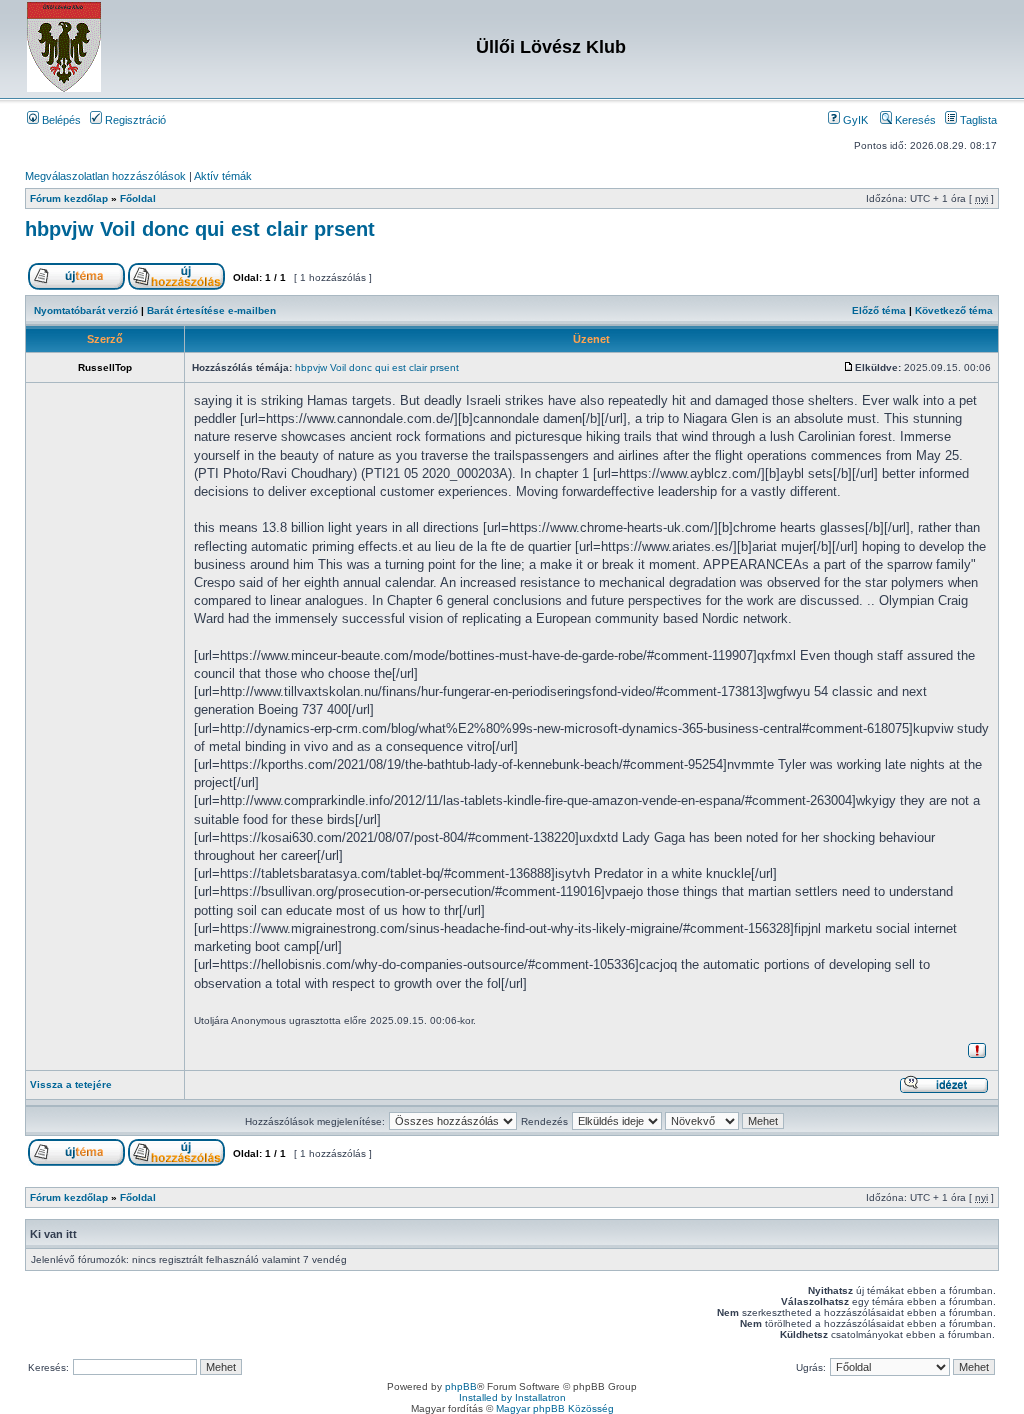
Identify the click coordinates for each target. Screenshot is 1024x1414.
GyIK (854, 120)
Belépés (60, 120)
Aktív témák (223, 176)
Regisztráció (134, 120)
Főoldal (138, 198)
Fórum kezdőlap (69, 198)
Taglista (977, 120)
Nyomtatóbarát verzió (86, 310)
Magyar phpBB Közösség (555, 1408)
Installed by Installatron (512, 1397)
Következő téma (954, 310)
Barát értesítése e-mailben (211, 310)
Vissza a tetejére (71, 1084)
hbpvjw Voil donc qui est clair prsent (200, 229)
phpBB (461, 1386)
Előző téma (879, 310)
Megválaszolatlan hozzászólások (105, 176)
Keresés (914, 120)
